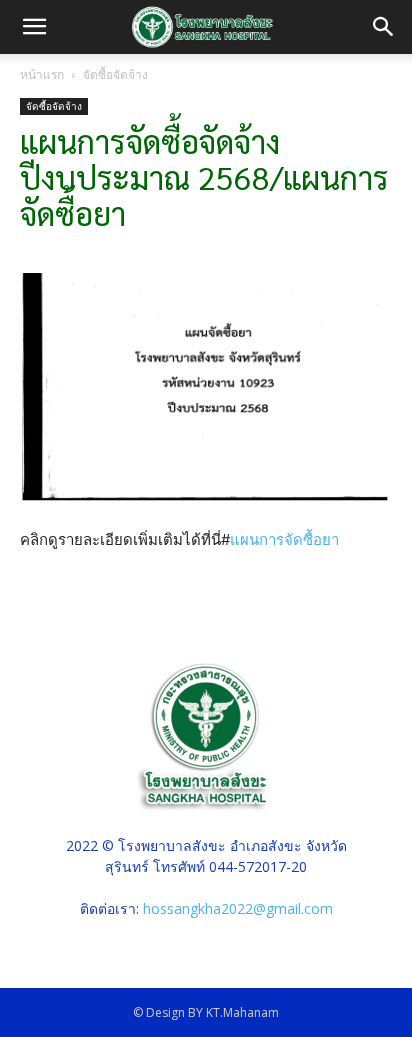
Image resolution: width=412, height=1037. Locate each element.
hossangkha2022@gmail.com (238, 908)
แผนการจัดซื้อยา (284, 539)
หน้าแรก (42, 74)
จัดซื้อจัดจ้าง (115, 74)
